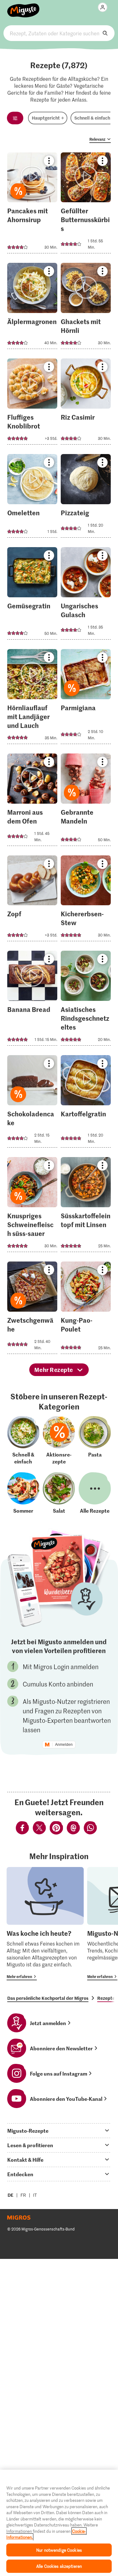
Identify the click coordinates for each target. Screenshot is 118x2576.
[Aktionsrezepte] (59, 1440)
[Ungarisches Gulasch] (86, 595)
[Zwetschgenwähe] (32, 1310)
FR (23, 2195)
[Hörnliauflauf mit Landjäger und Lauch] (32, 698)
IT (35, 2195)
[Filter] (15, 118)
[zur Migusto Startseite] (23, 7)
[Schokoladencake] (32, 1103)
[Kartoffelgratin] (86, 1103)
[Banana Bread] (32, 1000)
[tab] (59, 2130)
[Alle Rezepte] (95, 1493)
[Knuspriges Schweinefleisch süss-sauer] (32, 1206)
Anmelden (64, 1745)
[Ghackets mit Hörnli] (86, 308)
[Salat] (59, 1493)
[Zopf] (32, 900)
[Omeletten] (32, 498)
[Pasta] (95, 1440)
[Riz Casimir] (86, 403)
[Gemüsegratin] (32, 595)
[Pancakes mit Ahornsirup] (32, 205)
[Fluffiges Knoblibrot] (32, 403)
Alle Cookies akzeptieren (59, 2566)
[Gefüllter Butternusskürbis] (86, 205)
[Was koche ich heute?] (45, 1924)
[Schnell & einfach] (23, 1440)
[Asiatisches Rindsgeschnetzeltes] (86, 1000)
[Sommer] (23, 1493)
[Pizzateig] (86, 498)
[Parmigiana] (86, 698)
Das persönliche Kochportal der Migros (48, 1998)
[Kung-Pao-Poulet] (86, 1310)
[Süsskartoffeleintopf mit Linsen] (86, 1206)
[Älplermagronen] (32, 308)
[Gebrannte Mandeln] (86, 802)
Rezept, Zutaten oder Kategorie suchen (59, 33)
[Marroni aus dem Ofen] (32, 802)
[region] (59, 2523)
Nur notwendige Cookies (59, 2550)
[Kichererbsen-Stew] (86, 900)
